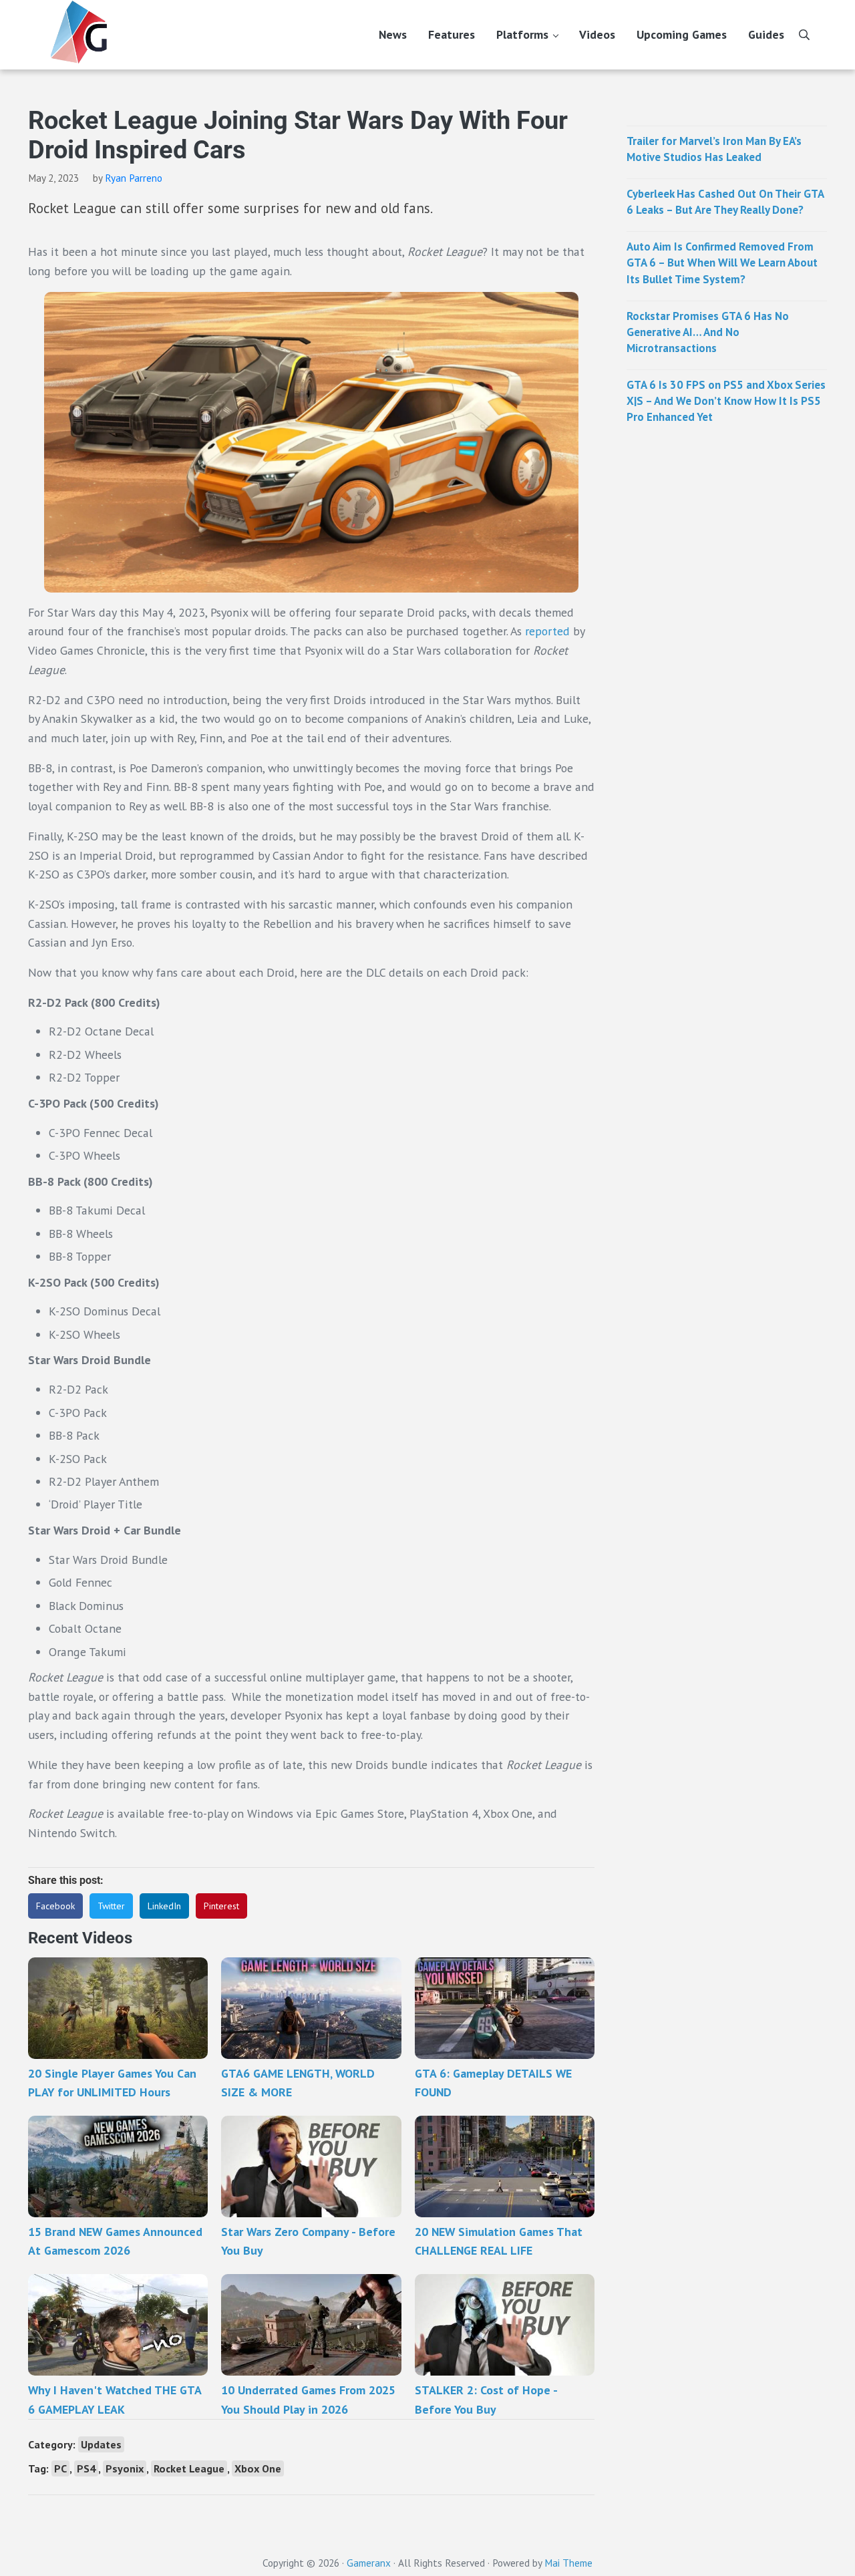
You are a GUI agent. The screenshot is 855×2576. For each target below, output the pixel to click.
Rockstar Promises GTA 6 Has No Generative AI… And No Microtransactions (708, 332)
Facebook (55, 1906)
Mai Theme (568, 2563)
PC (60, 2468)
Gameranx (369, 2563)
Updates (101, 2444)
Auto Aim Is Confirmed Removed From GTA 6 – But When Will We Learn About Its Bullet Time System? (722, 263)
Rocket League (189, 2468)
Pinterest (221, 1906)
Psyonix (125, 2468)
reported (547, 631)
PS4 (86, 2468)
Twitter (111, 1906)
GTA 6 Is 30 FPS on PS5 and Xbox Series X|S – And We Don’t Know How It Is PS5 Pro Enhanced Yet (726, 401)
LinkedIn (164, 1906)
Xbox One (258, 2468)
